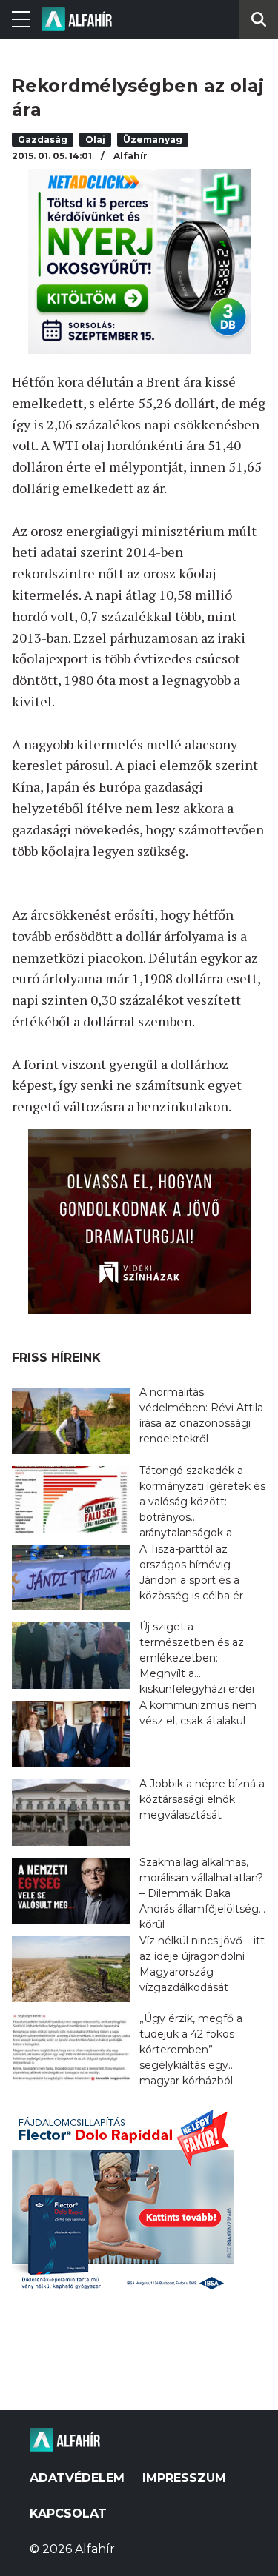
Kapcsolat (68, 2513)
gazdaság (43, 140)
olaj (95, 140)
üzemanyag (153, 140)
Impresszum (184, 2478)
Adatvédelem (77, 2478)
